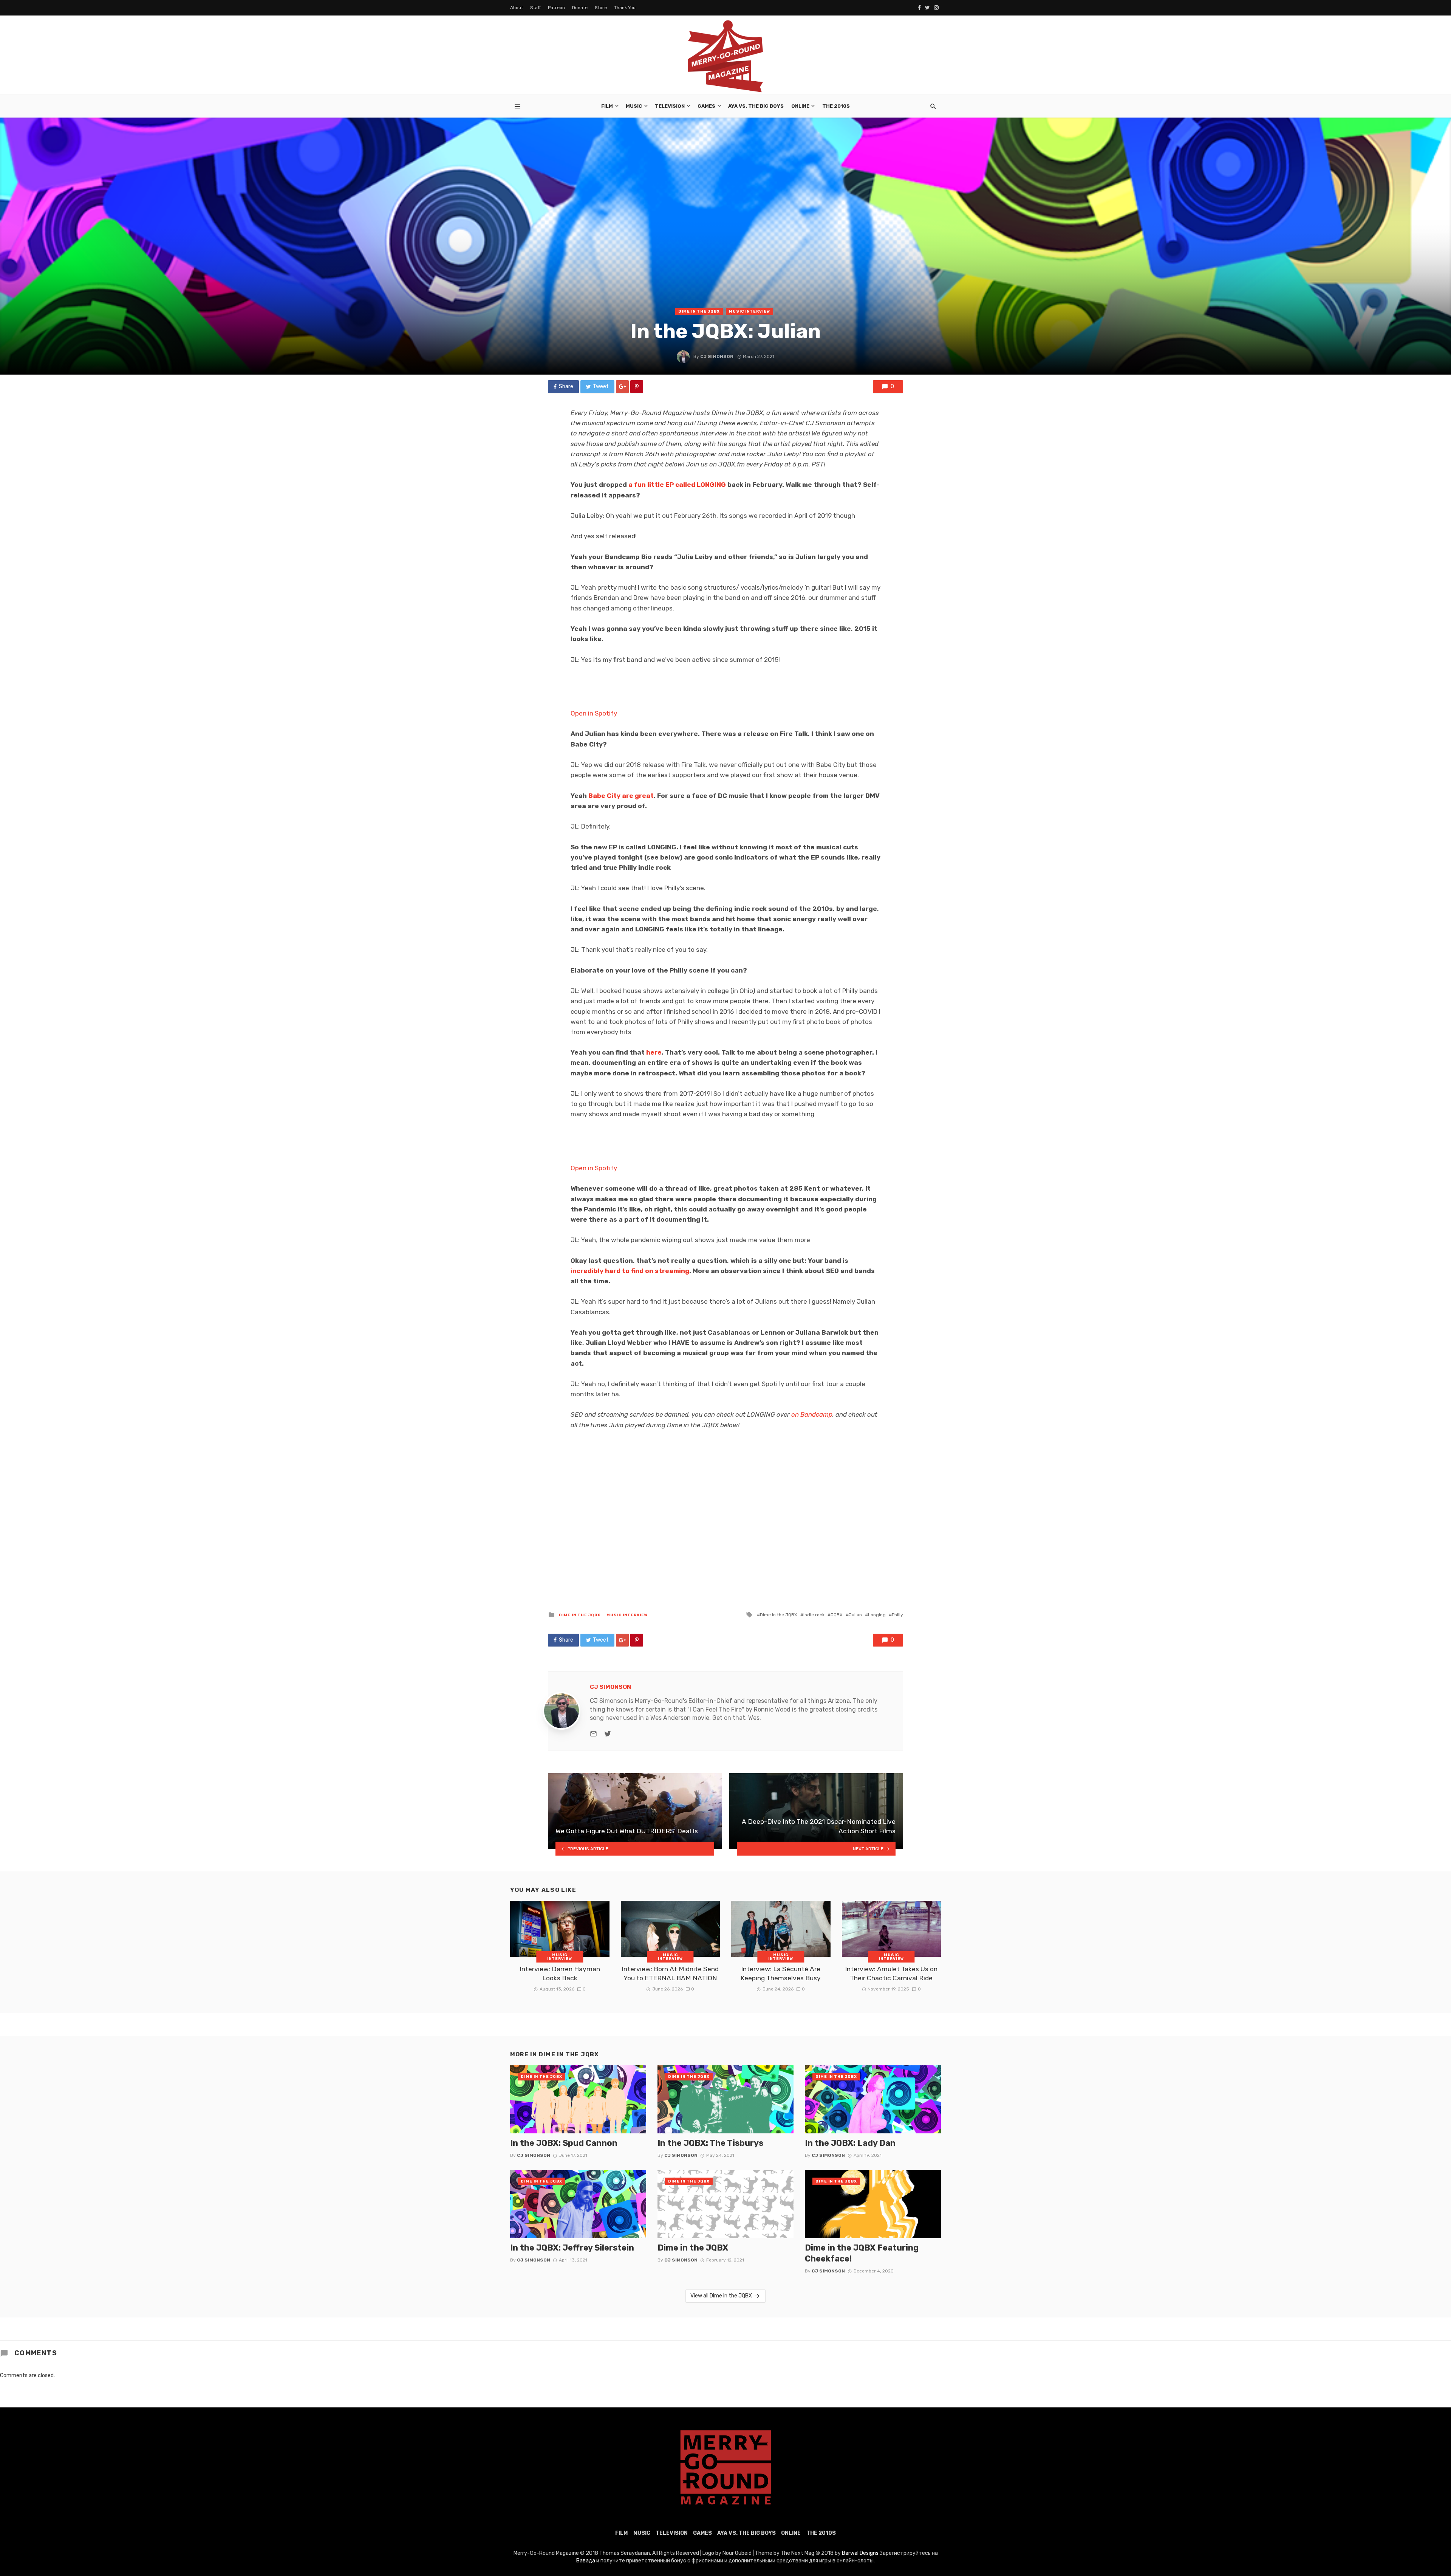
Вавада (586, 2561)
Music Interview (749, 311)
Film (607, 106)
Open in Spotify (594, 713)
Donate (580, 8)
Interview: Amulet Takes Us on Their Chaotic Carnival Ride (891, 1974)
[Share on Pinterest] (637, 387)
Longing (877, 1615)
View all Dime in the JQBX (721, 2296)
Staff (535, 8)
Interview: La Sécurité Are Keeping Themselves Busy (781, 1974)
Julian (855, 1615)
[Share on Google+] (622, 387)
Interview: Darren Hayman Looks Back (560, 1974)
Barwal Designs (861, 2553)
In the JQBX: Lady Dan (850, 2143)
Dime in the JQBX (699, 311)
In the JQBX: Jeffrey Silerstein (572, 2248)
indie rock (814, 1615)
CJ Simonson (717, 356)
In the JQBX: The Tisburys (710, 2143)
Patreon (556, 8)
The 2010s (836, 106)
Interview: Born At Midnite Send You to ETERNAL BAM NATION (670, 1974)
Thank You (625, 8)
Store (601, 8)
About (517, 8)
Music (634, 106)
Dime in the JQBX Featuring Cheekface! (862, 2253)
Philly (897, 1615)
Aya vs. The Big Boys (756, 106)
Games (706, 106)
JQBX (837, 1615)
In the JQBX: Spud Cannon (564, 2143)
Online (800, 106)
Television (670, 106)
